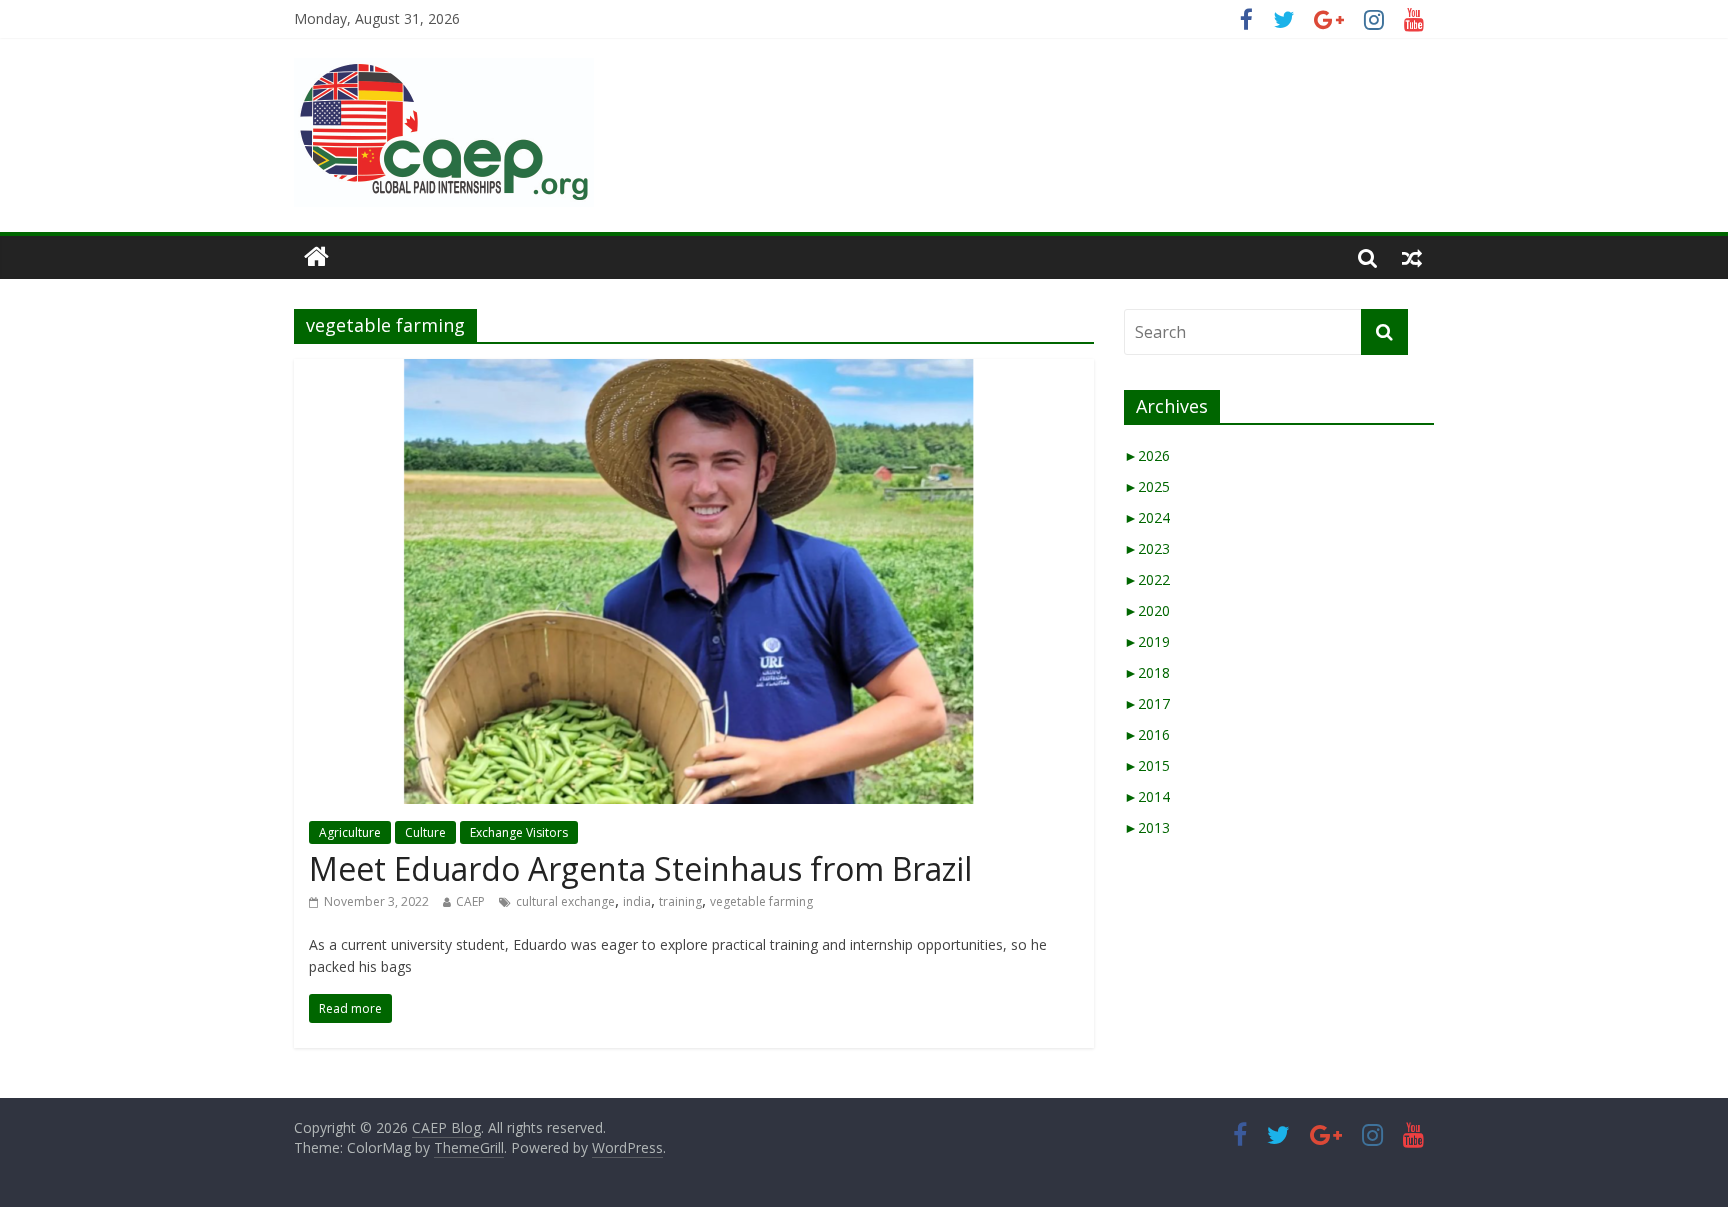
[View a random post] (1412, 257)
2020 (1147, 610)
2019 (1147, 641)
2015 (1147, 765)
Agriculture (350, 832)
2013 (1147, 827)
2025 (1147, 486)
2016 (1147, 734)
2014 (1147, 796)
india (637, 901)
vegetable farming (761, 901)
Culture (425, 832)
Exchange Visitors (519, 832)
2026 (1147, 455)
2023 (1147, 548)
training (680, 901)
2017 (1147, 703)
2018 (1147, 672)
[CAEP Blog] (316, 257)
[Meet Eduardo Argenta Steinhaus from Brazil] (694, 371)
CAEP (470, 901)
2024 (1147, 517)
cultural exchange (565, 901)
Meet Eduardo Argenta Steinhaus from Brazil (640, 868)
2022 (1147, 579)
